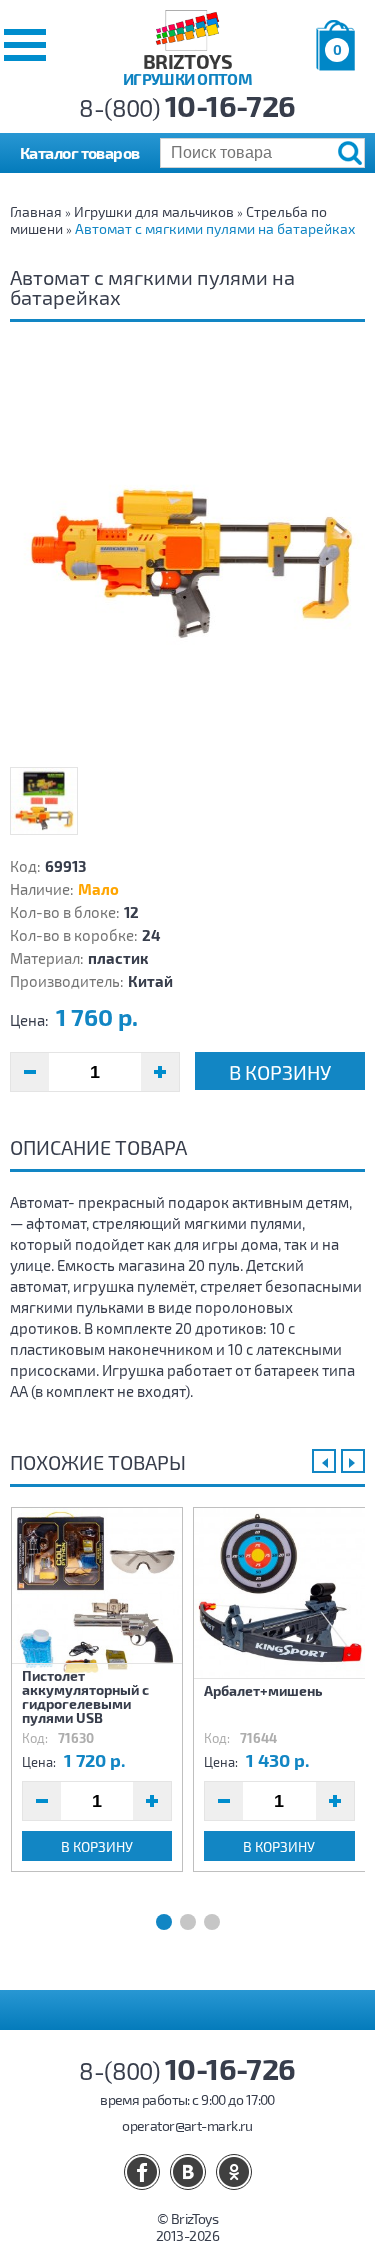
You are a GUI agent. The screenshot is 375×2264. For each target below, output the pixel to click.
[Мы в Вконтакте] (188, 2172)
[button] (25, 45)
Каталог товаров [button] (80, 152)
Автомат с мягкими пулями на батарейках (215, 228)
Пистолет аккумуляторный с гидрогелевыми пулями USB (85, 1696)
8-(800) (187, 107)
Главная (36, 211)
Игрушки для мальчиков (154, 211)
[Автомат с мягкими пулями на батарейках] (187, 557)
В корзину (280, 1072)
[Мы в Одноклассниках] (234, 2172)
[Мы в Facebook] (142, 2172)
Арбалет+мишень (263, 1690)
